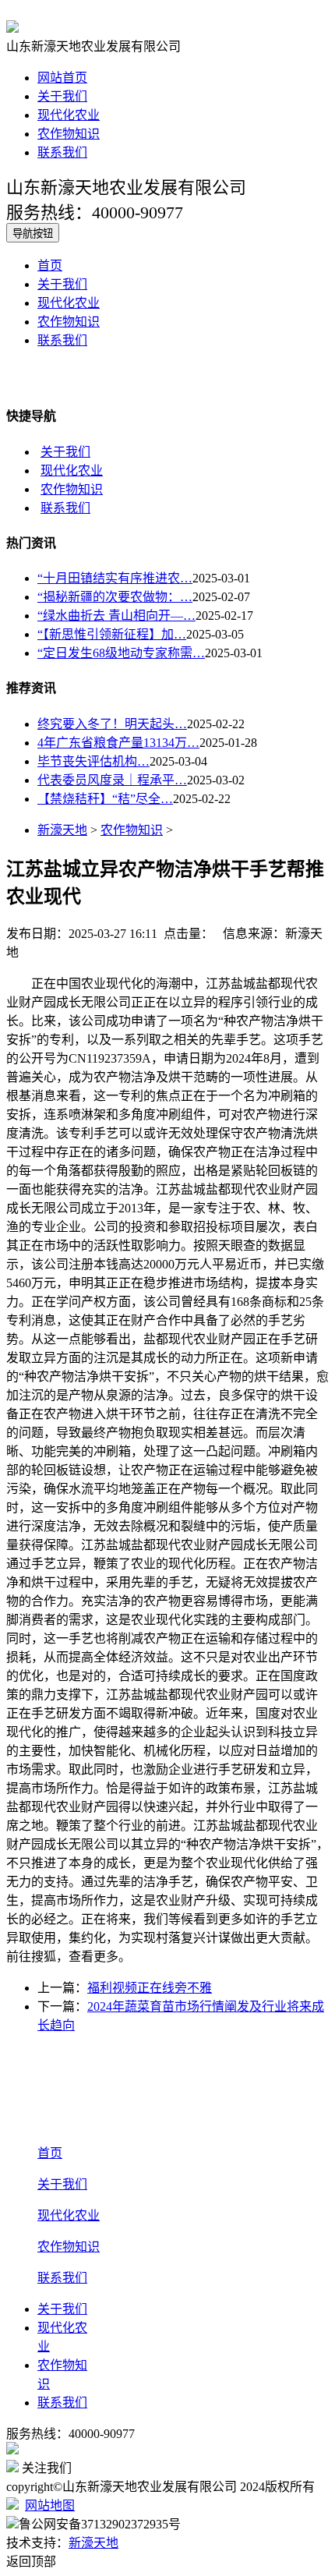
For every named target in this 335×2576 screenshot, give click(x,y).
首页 (50, 265)
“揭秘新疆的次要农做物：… (115, 597)
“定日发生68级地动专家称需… (121, 653)
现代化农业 (69, 115)
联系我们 (62, 152)
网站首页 (62, 78)
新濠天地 (62, 830)
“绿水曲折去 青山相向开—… (116, 616)
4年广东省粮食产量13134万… (118, 743)
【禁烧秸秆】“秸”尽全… (105, 799)
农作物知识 (69, 134)
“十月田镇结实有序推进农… (115, 578)
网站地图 (50, 2505)
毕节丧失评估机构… (93, 761)
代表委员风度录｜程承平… (112, 780)
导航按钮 (33, 234)
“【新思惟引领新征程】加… (112, 634)
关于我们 (62, 96)
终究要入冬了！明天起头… (112, 724)
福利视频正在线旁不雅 (150, 1988)
